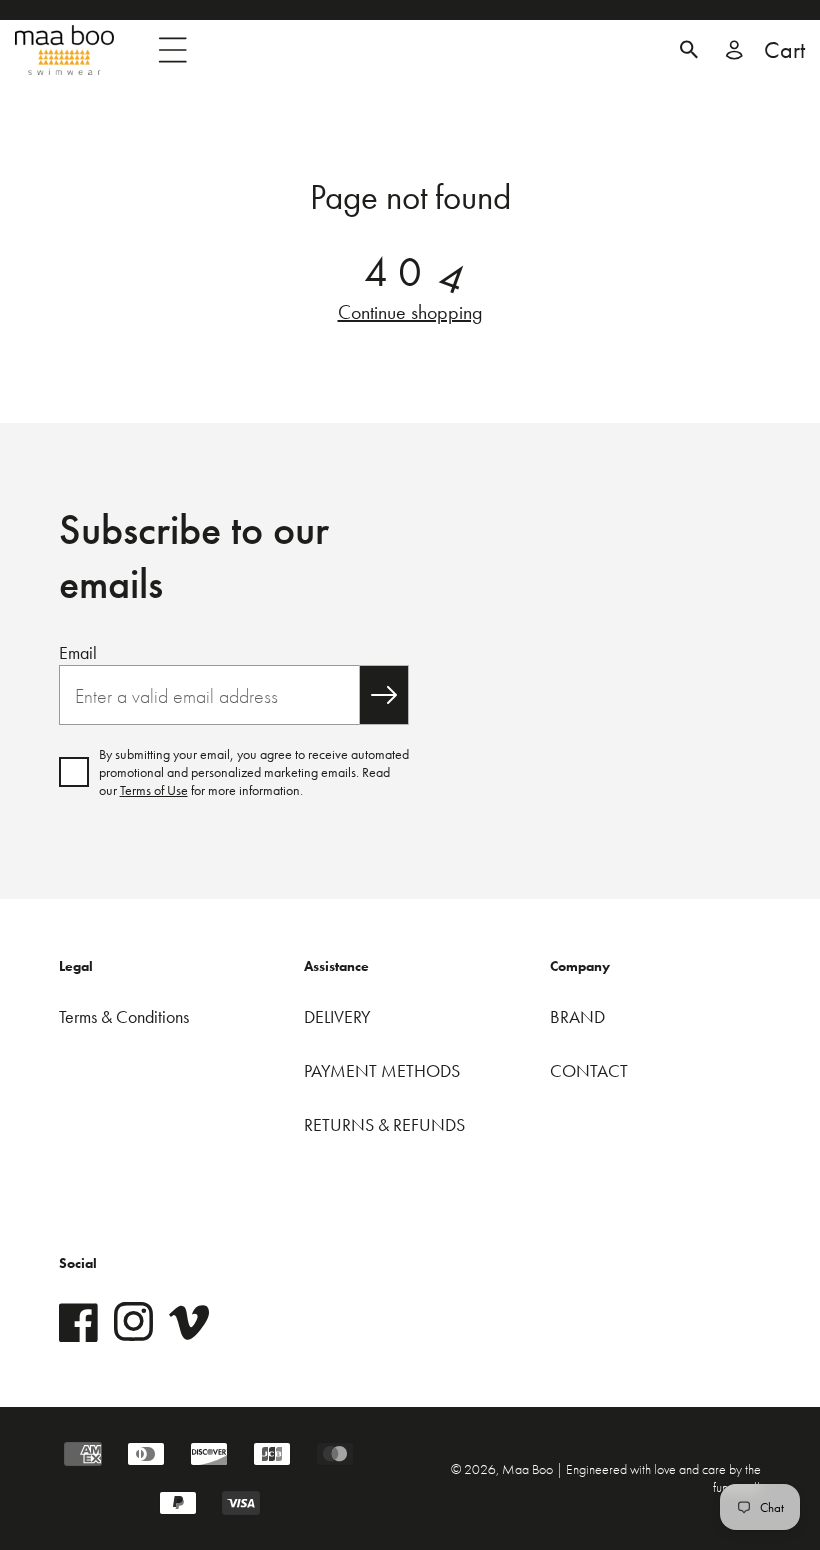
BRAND (577, 1016)
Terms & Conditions (124, 1016)
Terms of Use (154, 790)
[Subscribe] (384, 695)
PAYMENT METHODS (382, 1070)
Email (78, 652)
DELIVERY (337, 1016)
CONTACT (589, 1070)
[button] (689, 50)
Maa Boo (529, 1469)
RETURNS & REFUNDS (384, 1124)
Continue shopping (410, 312)
